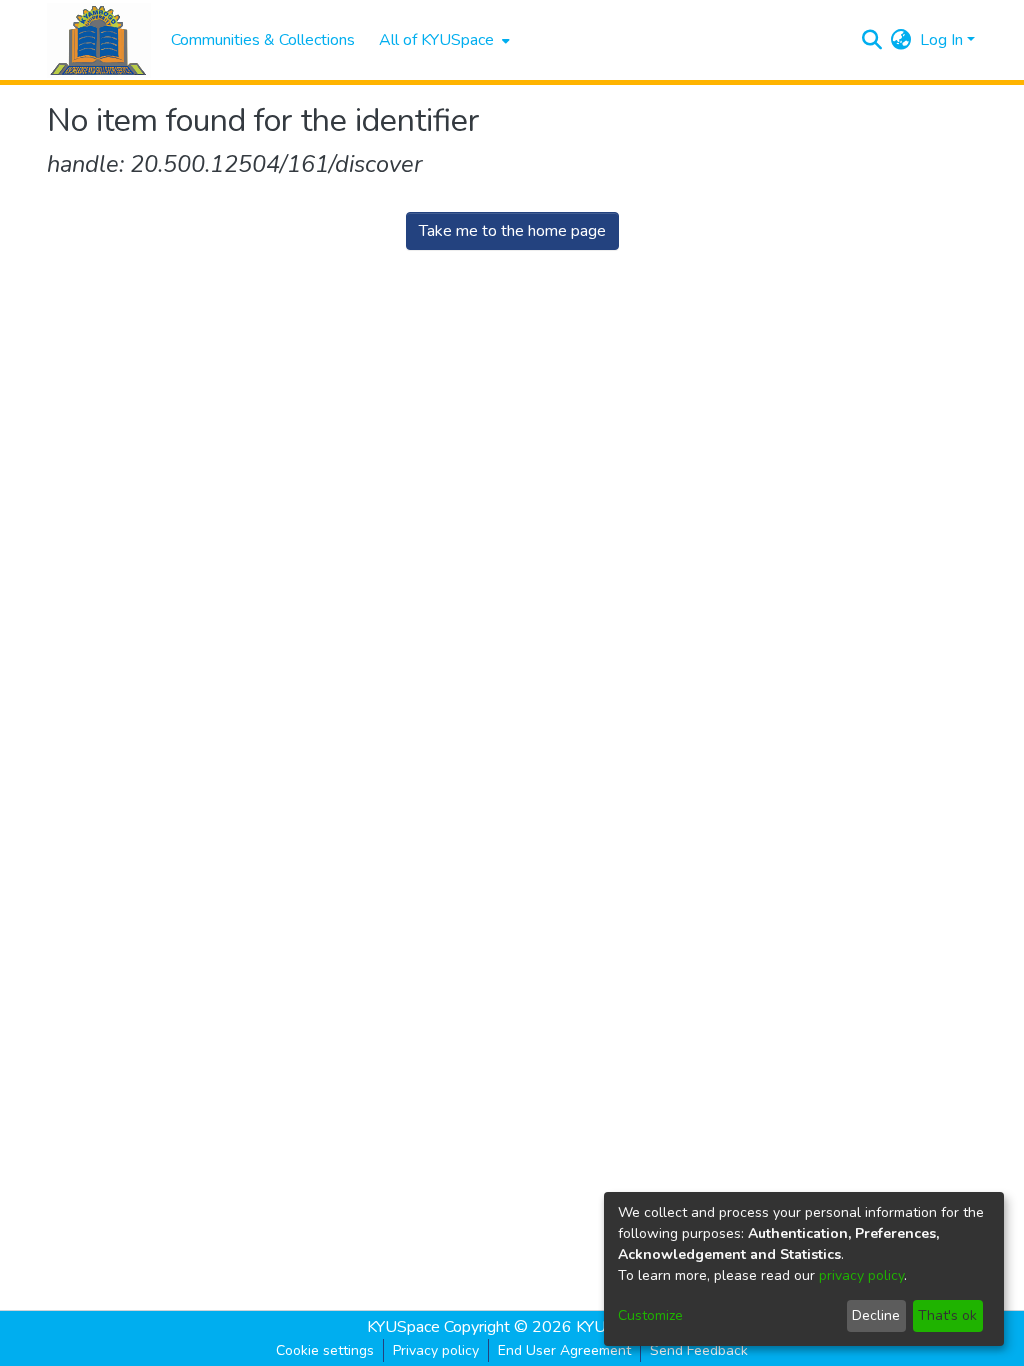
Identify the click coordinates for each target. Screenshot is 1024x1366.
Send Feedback (699, 1350)
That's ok (947, 1315)
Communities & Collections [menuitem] (263, 40)
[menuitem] (442, 40)
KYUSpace (403, 1327)
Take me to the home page (512, 231)
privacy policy (861, 1275)
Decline (876, 1315)
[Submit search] (872, 40)
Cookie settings (325, 1350)
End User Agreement (564, 1350)
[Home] (99, 40)
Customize (650, 1315)
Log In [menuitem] (941, 40)
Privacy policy (436, 1350)
